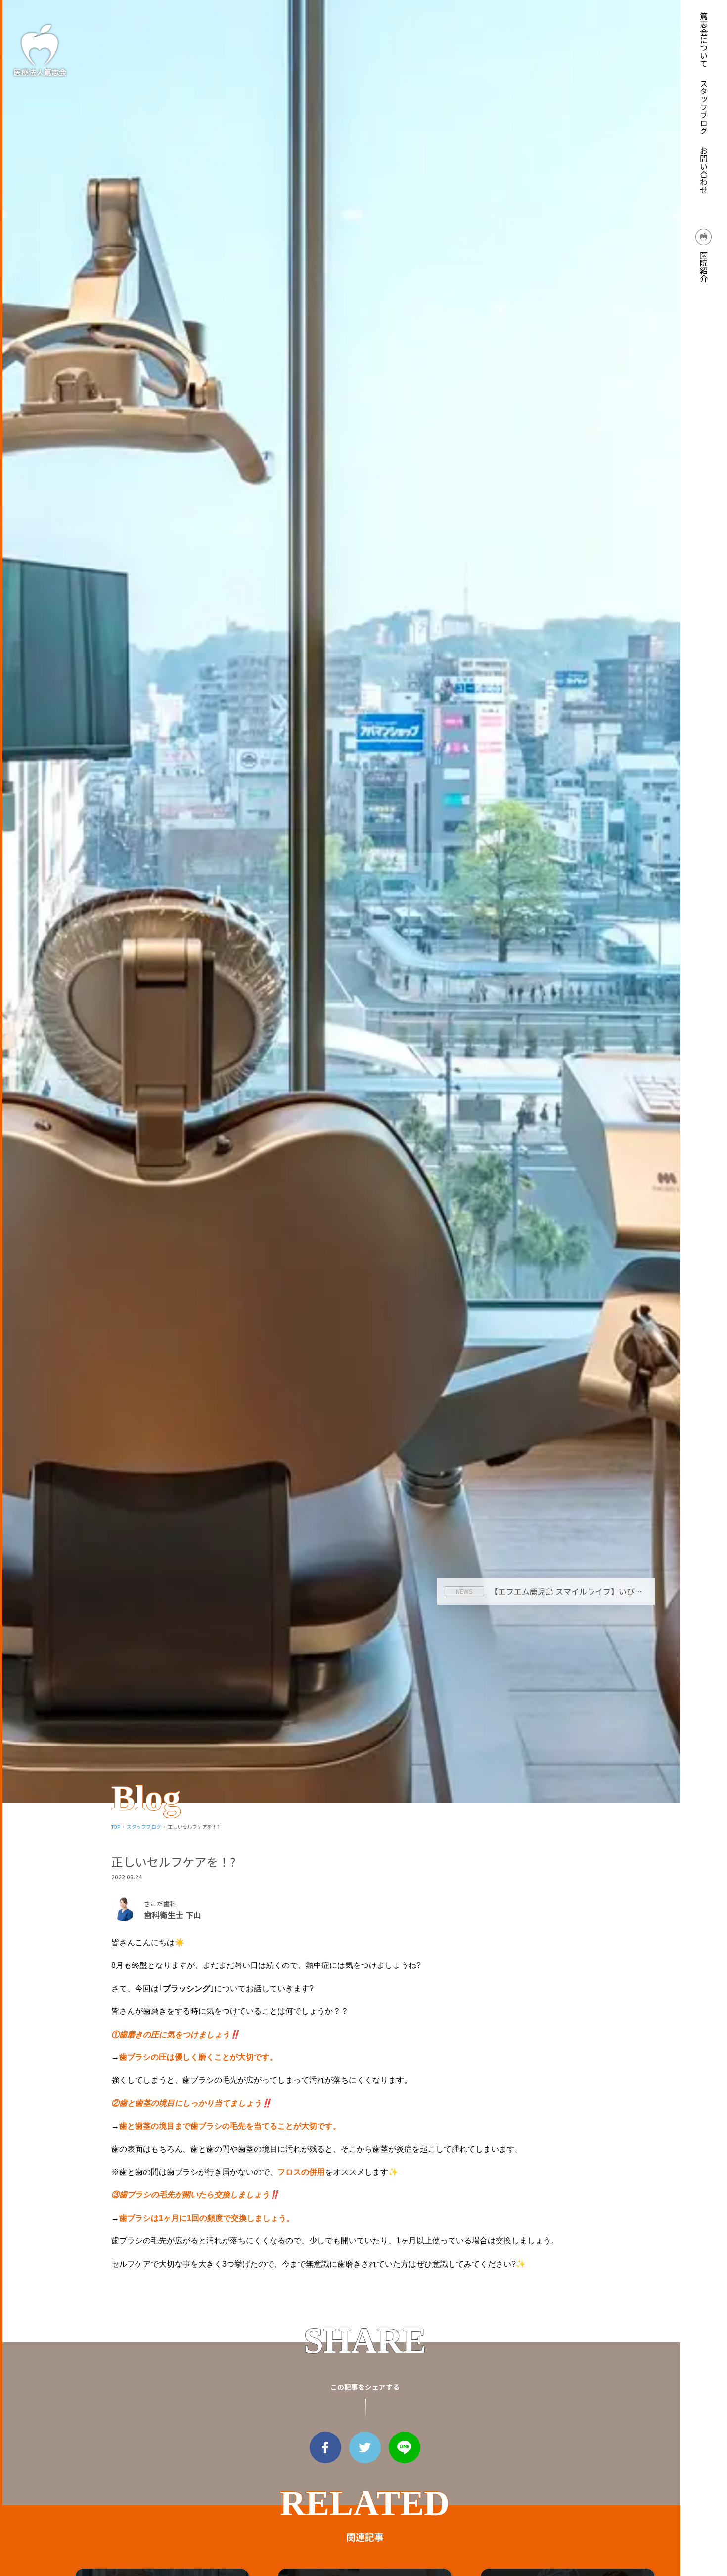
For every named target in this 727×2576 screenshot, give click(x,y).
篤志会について (704, 40)
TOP (116, 1827)
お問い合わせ (704, 170)
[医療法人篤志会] (40, 50)
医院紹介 (704, 265)
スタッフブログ (704, 107)
